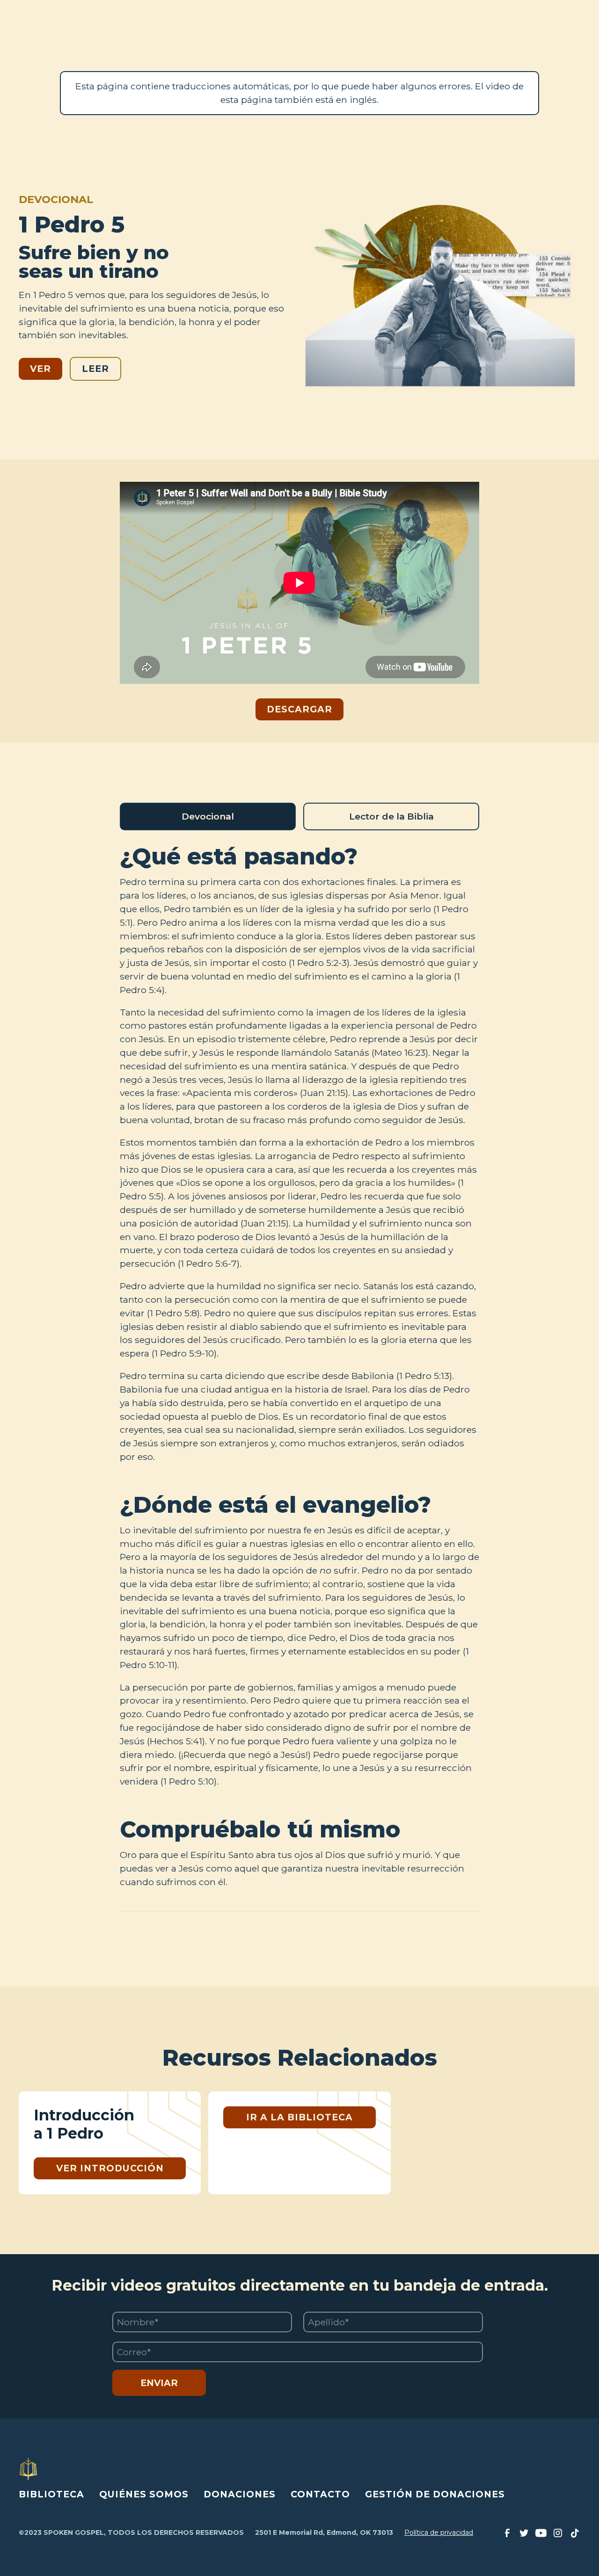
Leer (95, 369)
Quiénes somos (144, 2494)
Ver (40, 369)
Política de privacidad (439, 2532)
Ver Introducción (110, 2168)
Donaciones (240, 2494)
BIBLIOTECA (51, 2494)
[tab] (208, 816)
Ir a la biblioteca (299, 2117)
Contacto (320, 2494)
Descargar (299, 709)
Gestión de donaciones (435, 2494)
